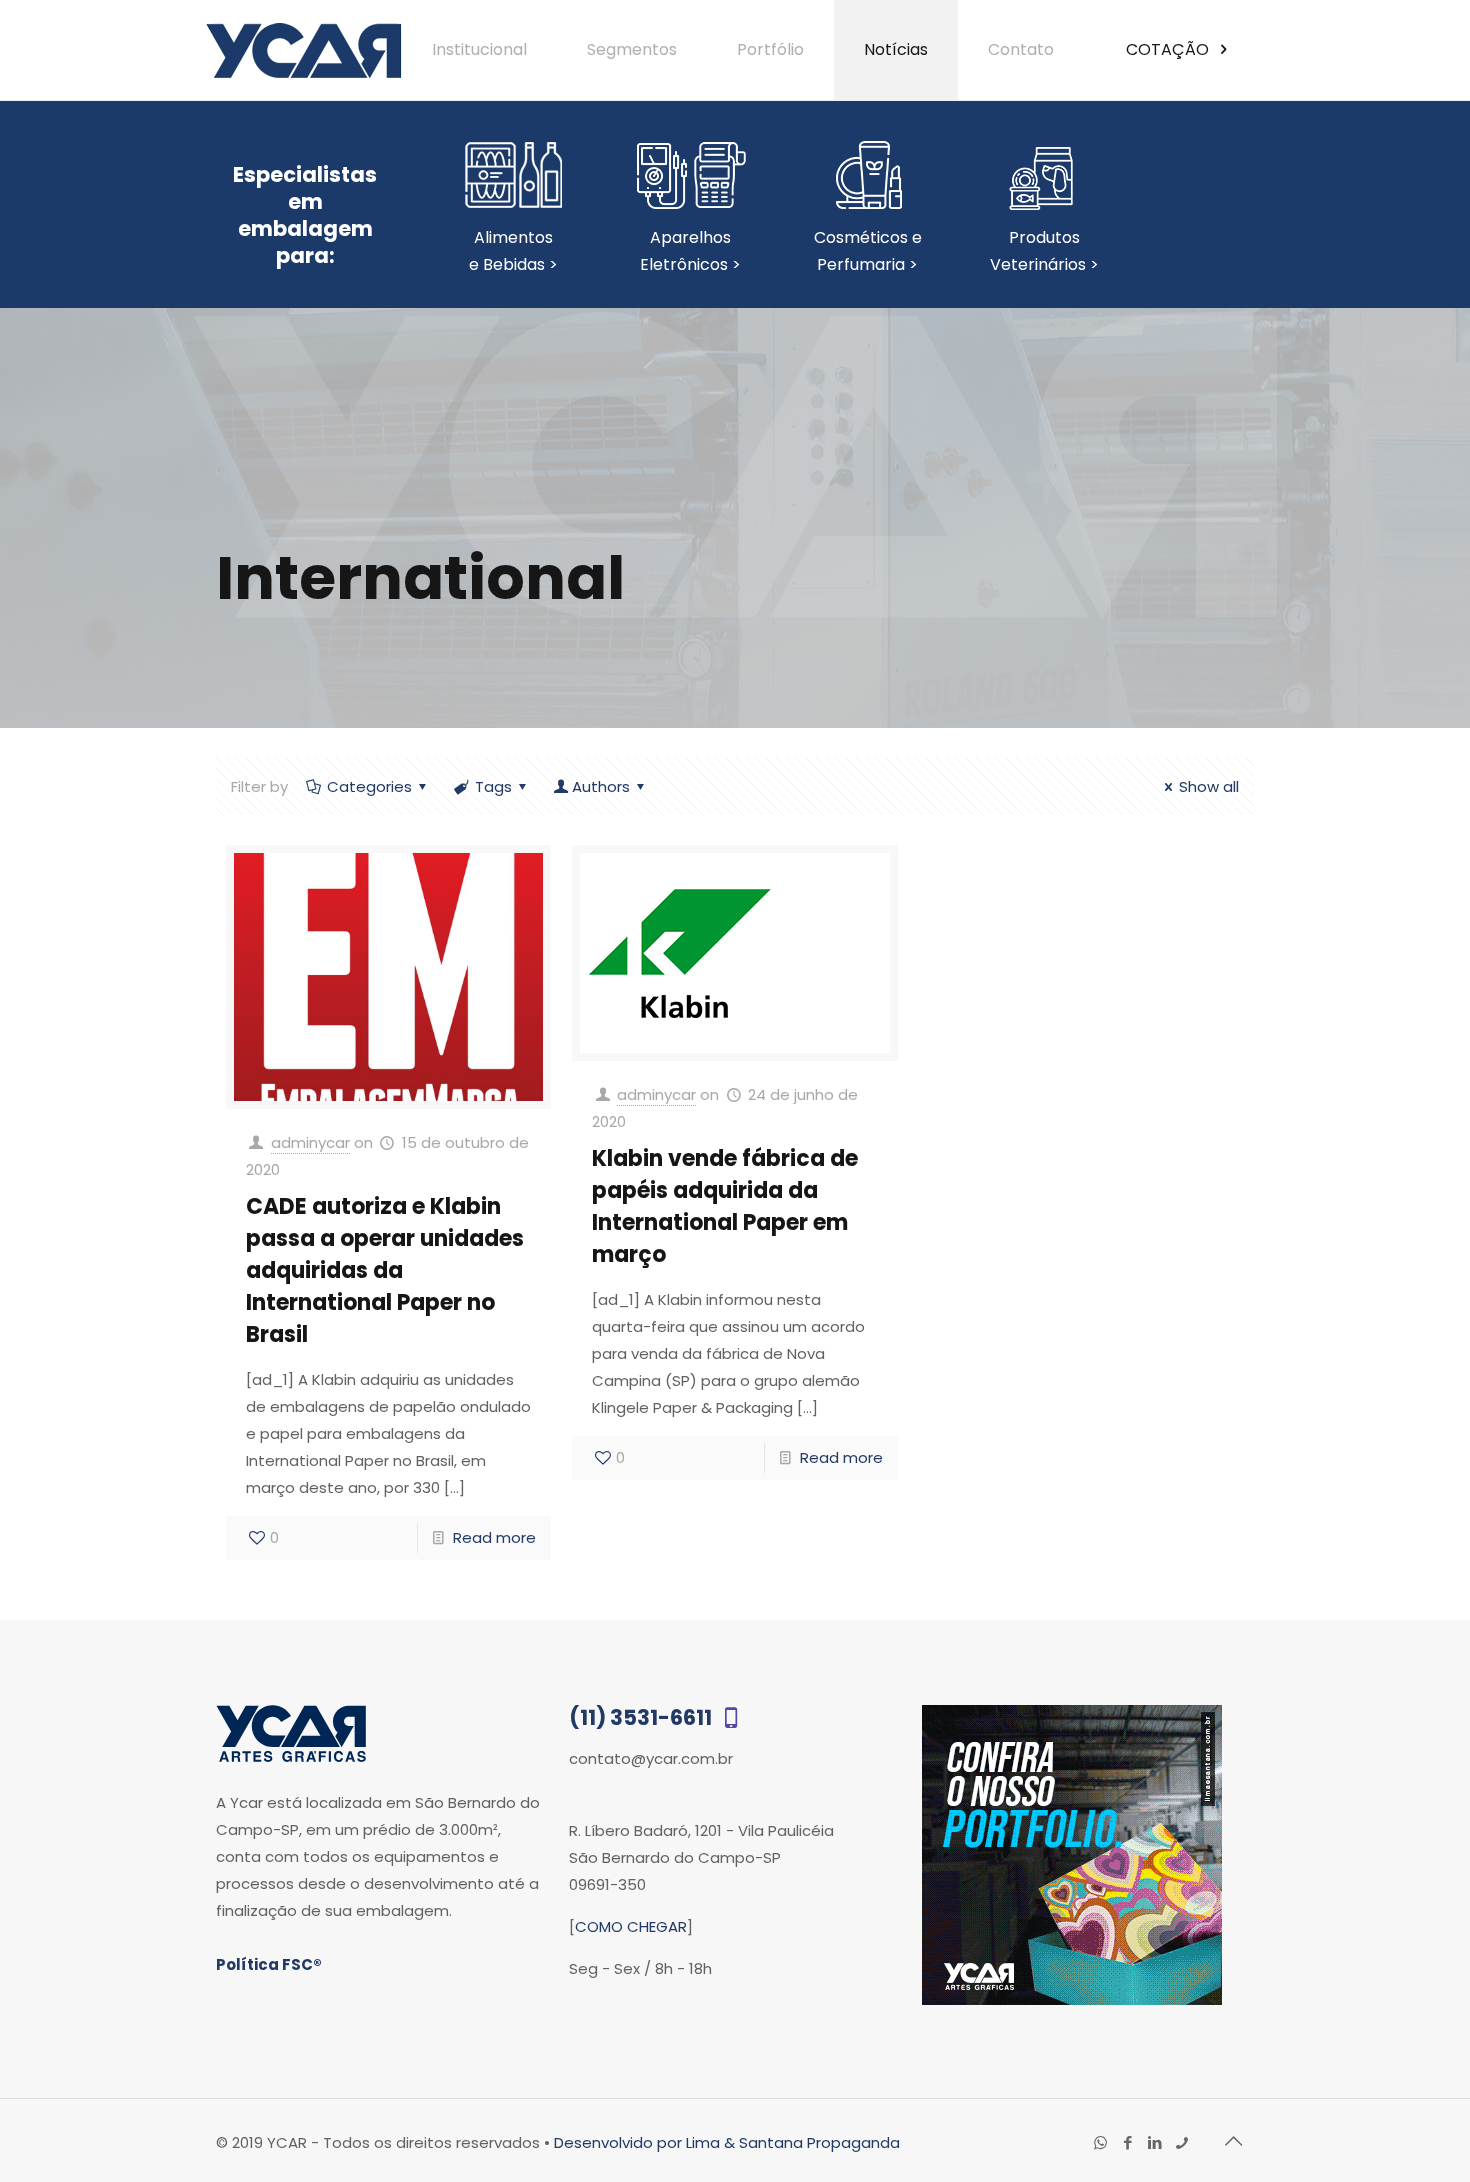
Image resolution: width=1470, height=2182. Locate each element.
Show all (1209, 786)
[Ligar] (1181, 2142)
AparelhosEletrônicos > (690, 251)
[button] (1411, 2121)
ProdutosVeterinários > (1044, 251)
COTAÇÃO (1169, 49)
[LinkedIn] (1154, 2142)
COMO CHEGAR (631, 1926)
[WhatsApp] (1100, 2142)
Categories (369, 786)
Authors (601, 786)
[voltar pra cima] (1233, 2141)
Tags (493, 786)
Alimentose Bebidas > (513, 251)
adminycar (310, 1142)
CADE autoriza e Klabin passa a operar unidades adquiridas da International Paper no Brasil (385, 1270)
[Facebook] (1127, 2142)
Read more (494, 1537)
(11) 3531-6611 (642, 1717)
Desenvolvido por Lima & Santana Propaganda (727, 2142)
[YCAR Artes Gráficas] (303, 50)
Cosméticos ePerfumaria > (868, 251)
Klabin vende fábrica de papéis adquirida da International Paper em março (725, 1206)
